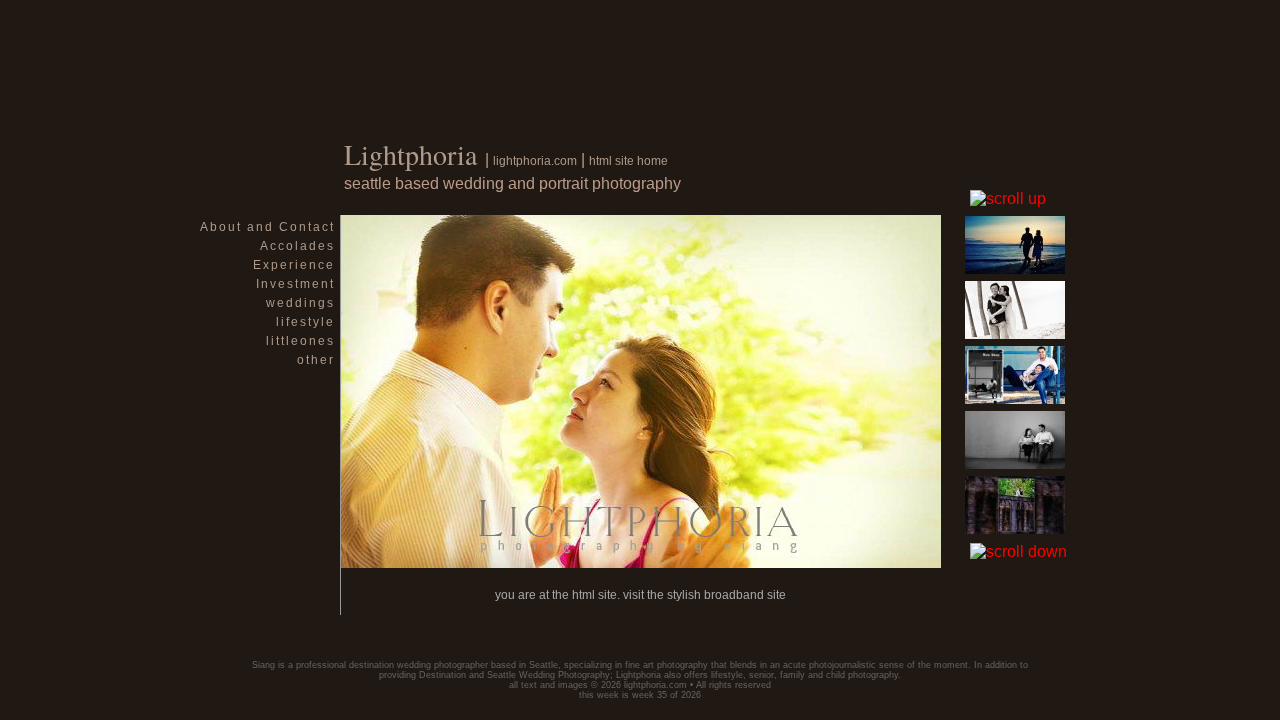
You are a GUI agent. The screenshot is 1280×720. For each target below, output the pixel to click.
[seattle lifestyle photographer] (641, 562)
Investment (295, 284)
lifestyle (305, 322)
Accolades (297, 246)
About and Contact (267, 227)
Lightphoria (410, 154)
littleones (300, 341)
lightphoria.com (535, 161)
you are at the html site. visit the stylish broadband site (640, 595)
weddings (300, 303)
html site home (628, 161)
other (316, 360)
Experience (294, 265)
